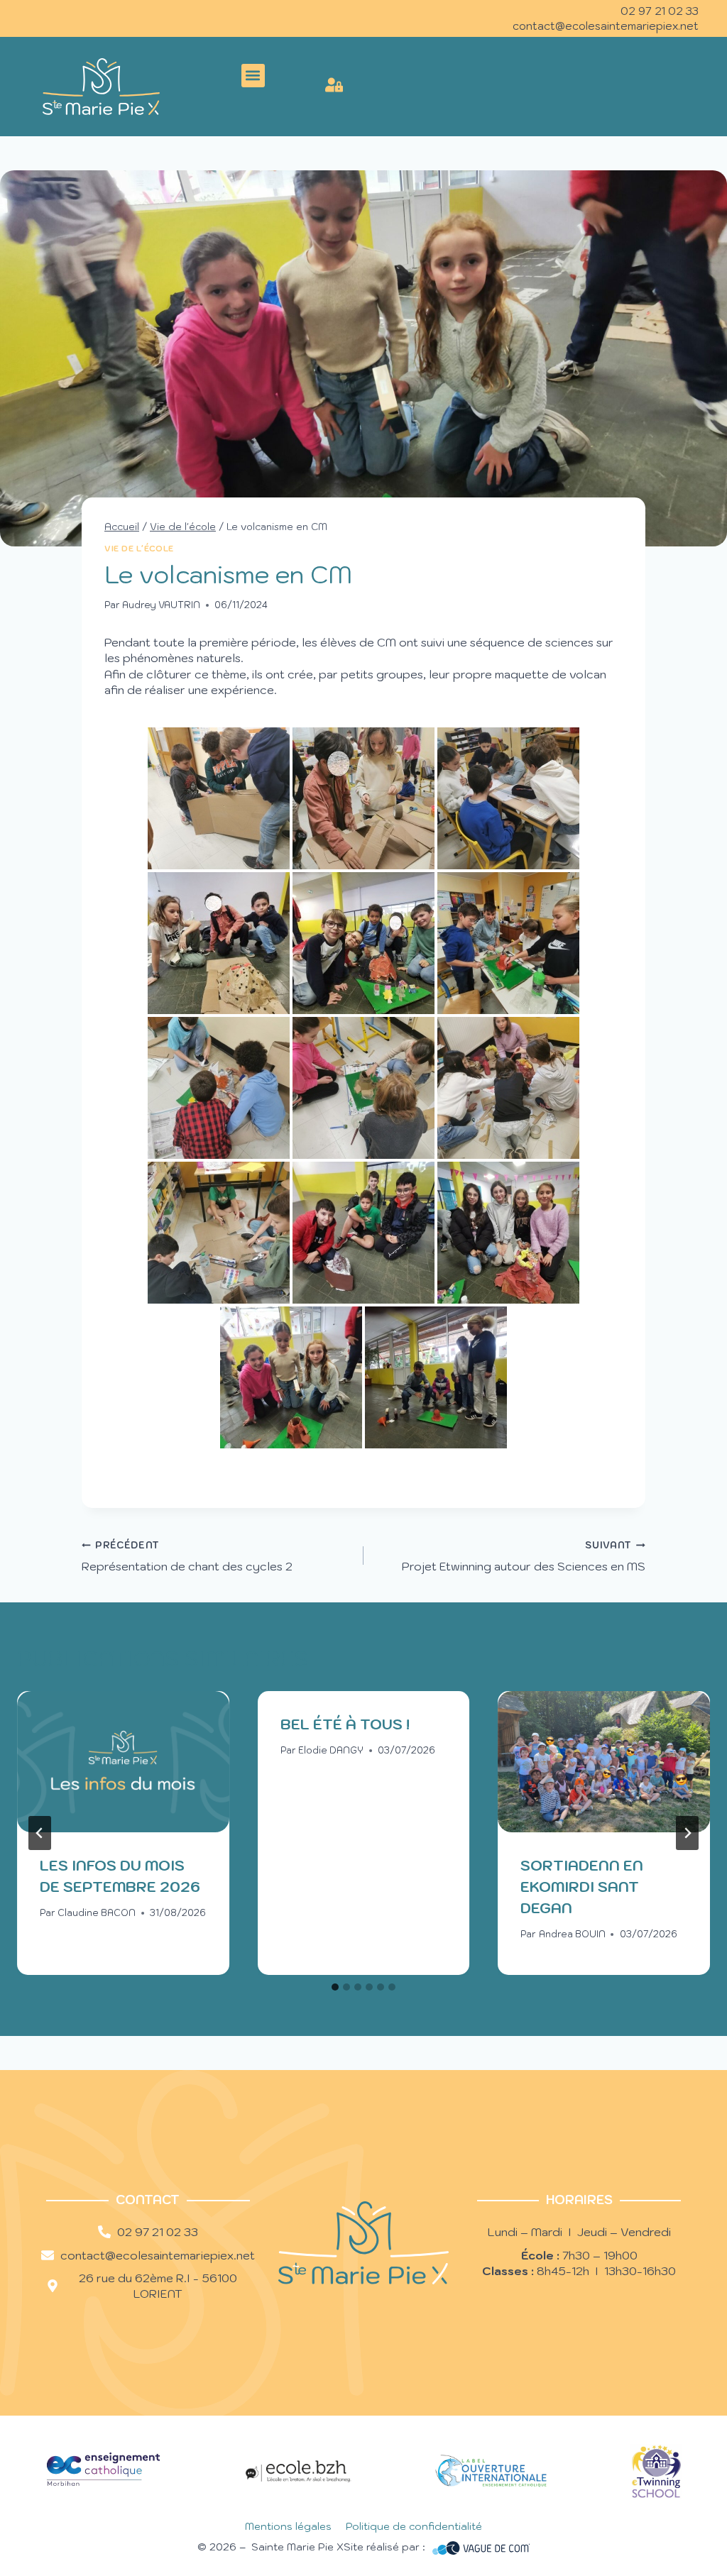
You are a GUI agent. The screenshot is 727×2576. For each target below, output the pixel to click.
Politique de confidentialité (414, 2526)
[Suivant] (687, 1833)
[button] (253, 76)
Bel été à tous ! (345, 1724)
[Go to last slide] (40, 1833)
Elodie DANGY (331, 1750)
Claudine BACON (97, 1913)
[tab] (335, 1987)
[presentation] (123, 1762)
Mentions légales (288, 2526)
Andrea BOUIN (572, 1934)
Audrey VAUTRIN (161, 605)
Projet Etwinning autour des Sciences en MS (524, 1556)
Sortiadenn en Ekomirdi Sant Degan (582, 1887)
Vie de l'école (139, 549)
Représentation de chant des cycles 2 (187, 1556)
